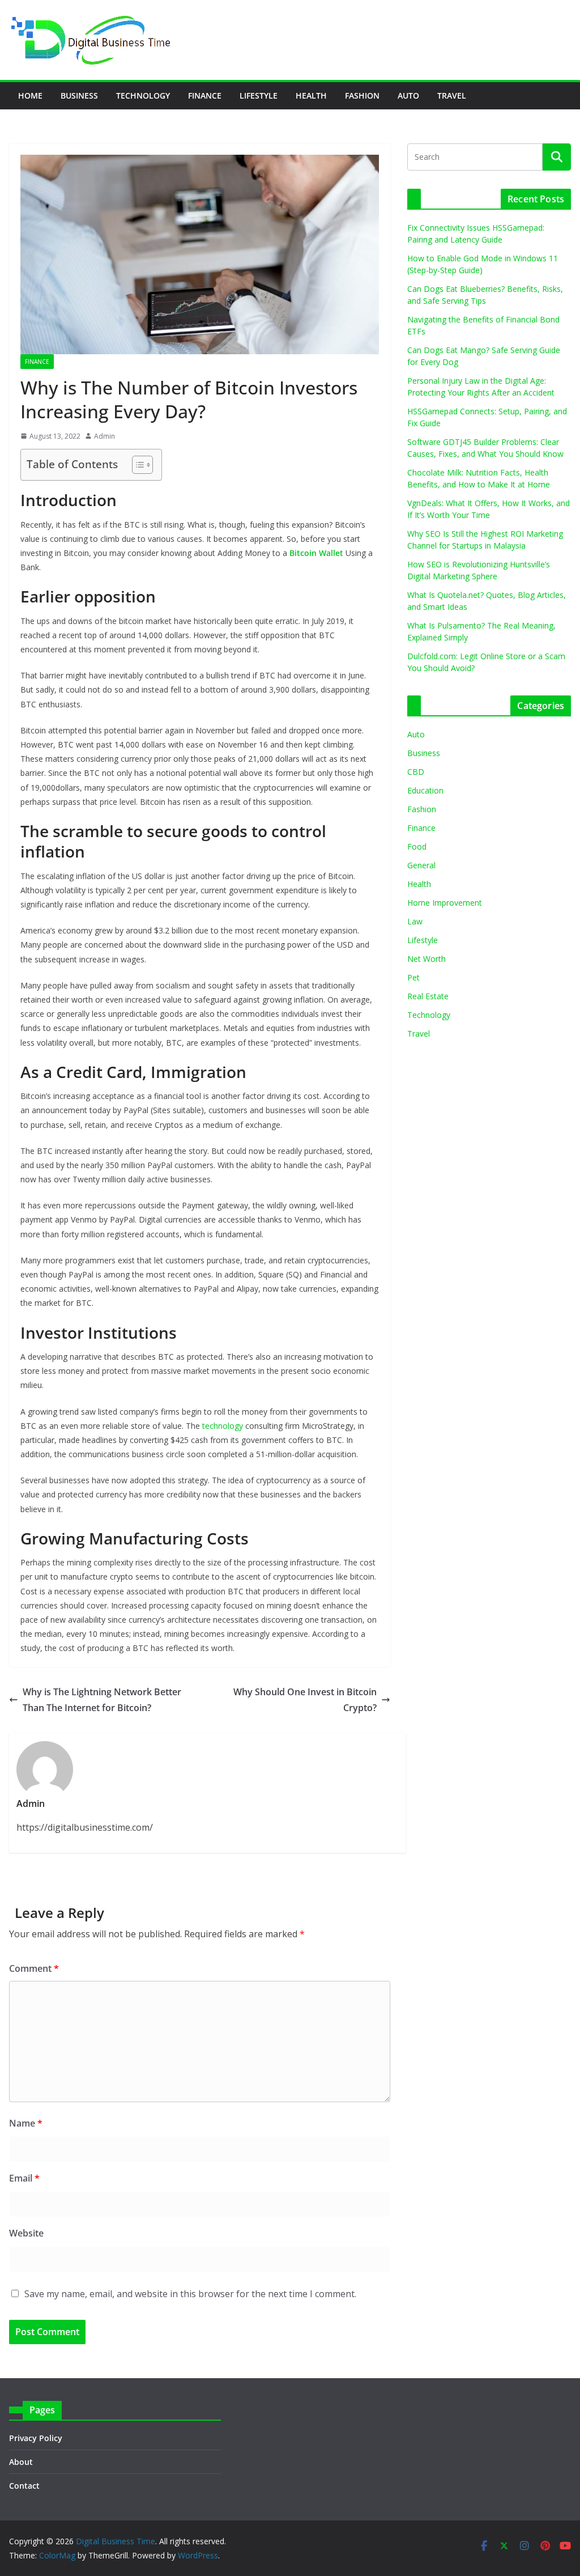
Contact (24, 2486)
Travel (452, 96)
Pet (413, 977)
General (421, 865)
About (21, 2462)
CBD (416, 772)
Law (415, 921)
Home (30, 96)
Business (79, 96)
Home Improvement (445, 903)
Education (425, 790)
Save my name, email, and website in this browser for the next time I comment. (190, 2294)
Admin (105, 436)
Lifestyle (259, 96)
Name (26, 2123)
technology (223, 1426)
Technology (143, 96)
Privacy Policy (36, 2438)
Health (311, 96)
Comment (34, 1968)
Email (24, 2178)
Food (417, 846)
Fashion (362, 96)
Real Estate (428, 996)
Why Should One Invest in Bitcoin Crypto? (305, 1700)
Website (26, 2233)
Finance (205, 96)
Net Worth (427, 959)
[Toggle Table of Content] (137, 465)
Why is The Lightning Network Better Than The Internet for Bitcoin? (102, 1700)
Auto (408, 96)
